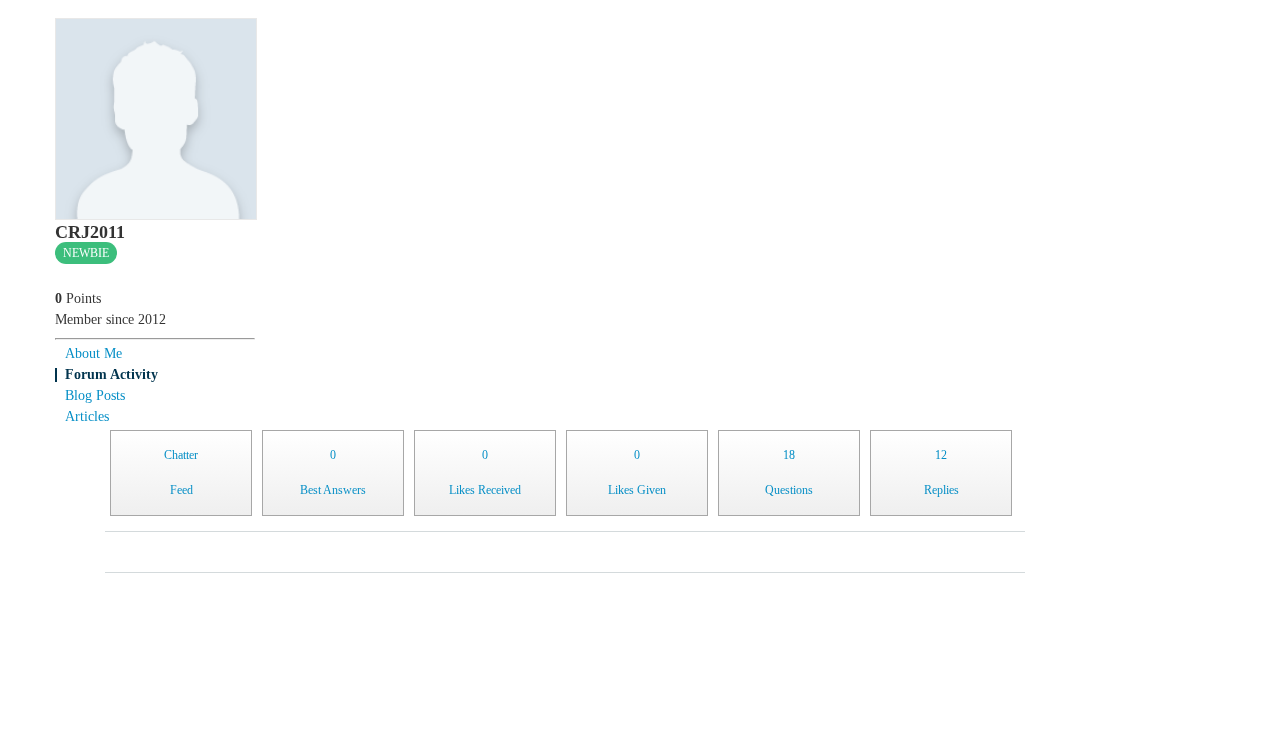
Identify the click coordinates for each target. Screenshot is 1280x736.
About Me (93, 353)
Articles (87, 416)
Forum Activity (111, 374)
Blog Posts (95, 395)
